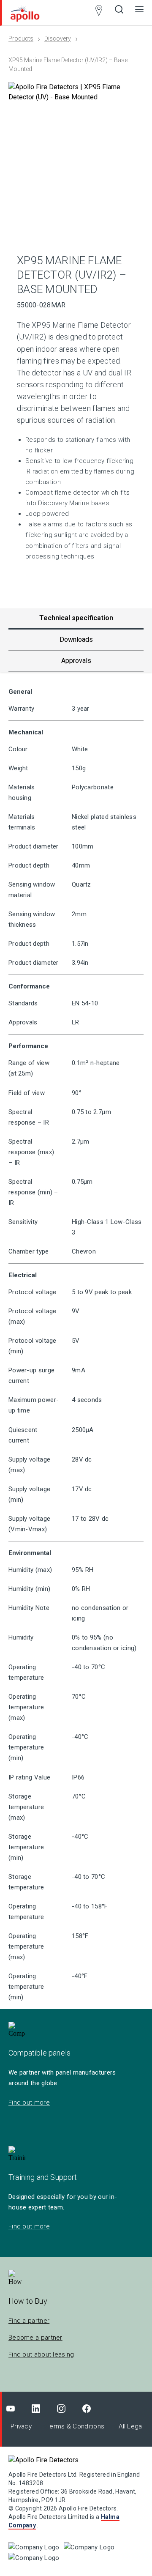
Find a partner (29, 2321)
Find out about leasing (41, 2354)
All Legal (131, 2426)
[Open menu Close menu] (139, 13)
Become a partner (35, 2338)
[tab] (76, 640)
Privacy (21, 2426)
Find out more (29, 2102)
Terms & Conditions (75, 2426)
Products (21, 38)
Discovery (58, 38)
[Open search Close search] (119, 13)
